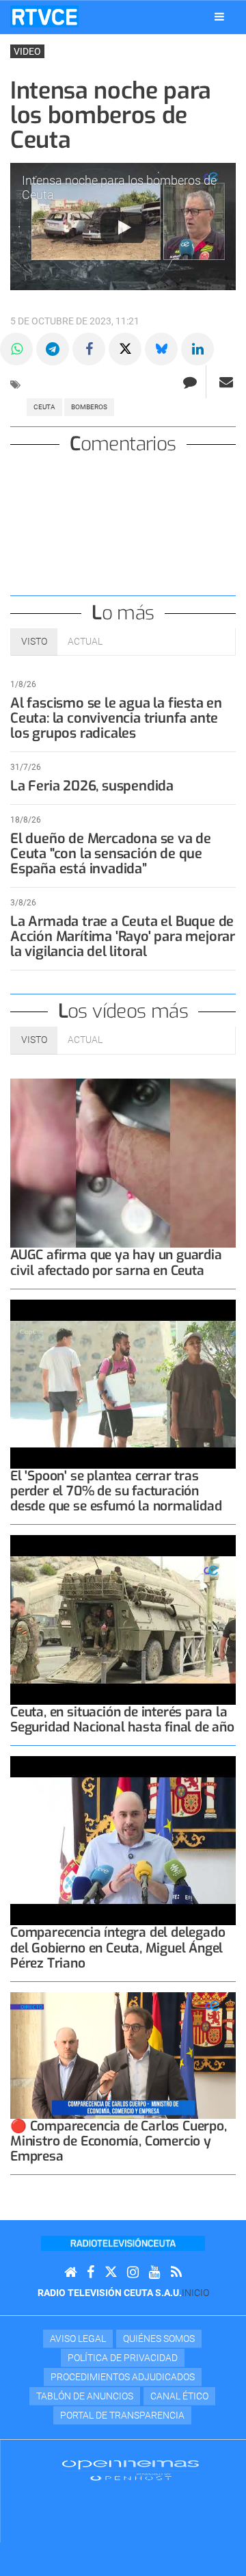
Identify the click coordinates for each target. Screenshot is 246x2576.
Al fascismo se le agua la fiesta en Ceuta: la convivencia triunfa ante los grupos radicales (116, 718)
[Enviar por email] (226, 382)
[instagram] (133, 2272)
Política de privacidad (123, 2358)
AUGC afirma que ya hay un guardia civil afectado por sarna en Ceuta (116, 1262)
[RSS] (176, 2272)
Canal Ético (179, 2396)
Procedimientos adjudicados (123, 2377)
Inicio (195, 2293)
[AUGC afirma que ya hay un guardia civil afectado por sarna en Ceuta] (123, 1163)
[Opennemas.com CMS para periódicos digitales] (131, 2470)
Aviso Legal (78, 2339)
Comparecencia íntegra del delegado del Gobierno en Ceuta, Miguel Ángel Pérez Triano (118, 1947)
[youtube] (155, 2272)
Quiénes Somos (159, 2339)
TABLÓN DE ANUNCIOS (85, 2396)
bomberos (89, 407)
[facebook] (91, 2272)
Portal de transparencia (122, 2415)
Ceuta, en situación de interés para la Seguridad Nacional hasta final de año (122, 1720)
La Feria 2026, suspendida (92, 786)
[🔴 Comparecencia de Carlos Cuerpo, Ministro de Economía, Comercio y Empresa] (123, 2056)
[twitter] (111, 2272)
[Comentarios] (190, 382)
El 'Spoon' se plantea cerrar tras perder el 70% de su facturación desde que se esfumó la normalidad (116, 1491)
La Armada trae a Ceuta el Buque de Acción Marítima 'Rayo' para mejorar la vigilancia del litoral (123, 937)
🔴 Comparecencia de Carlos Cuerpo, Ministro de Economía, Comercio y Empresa (119, 2141)
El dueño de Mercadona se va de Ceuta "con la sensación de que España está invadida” (111, 854)
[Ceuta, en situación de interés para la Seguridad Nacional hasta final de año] (123, 1620)
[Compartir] (16, 349)
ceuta (44, 407)
